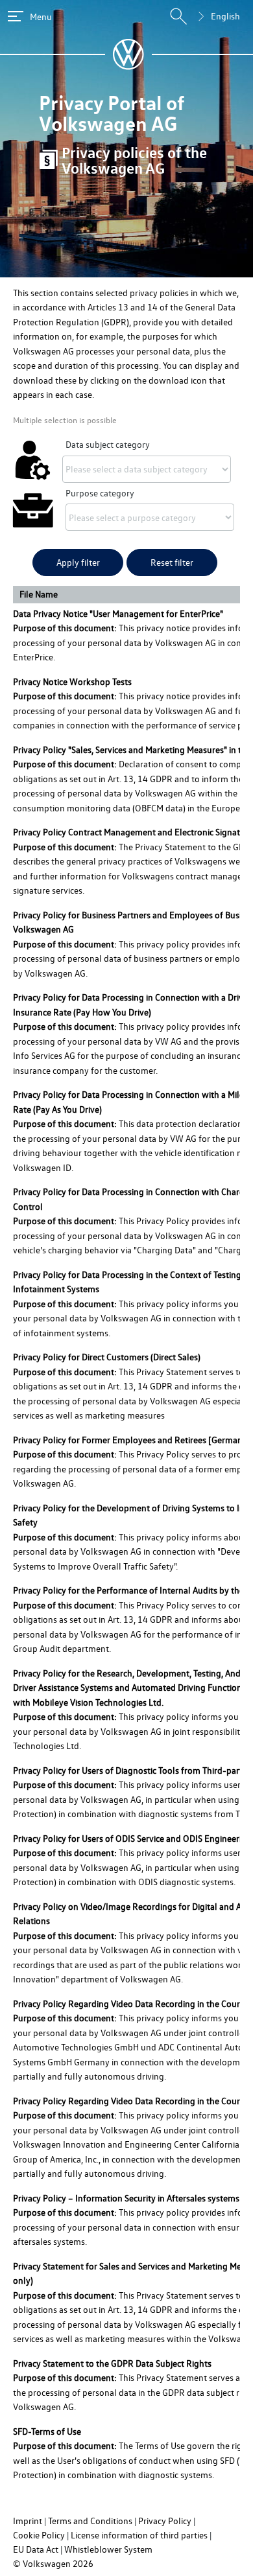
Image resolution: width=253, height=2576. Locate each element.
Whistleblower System (108, 2549)
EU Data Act (36, 2549)
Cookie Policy (39, 2535)
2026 (83, 2563)
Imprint (28, 2521)
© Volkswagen (43, 2563)
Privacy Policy (165, 2521)
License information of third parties (139, 2535)
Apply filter (78, 562)
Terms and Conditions (90, 2521)
